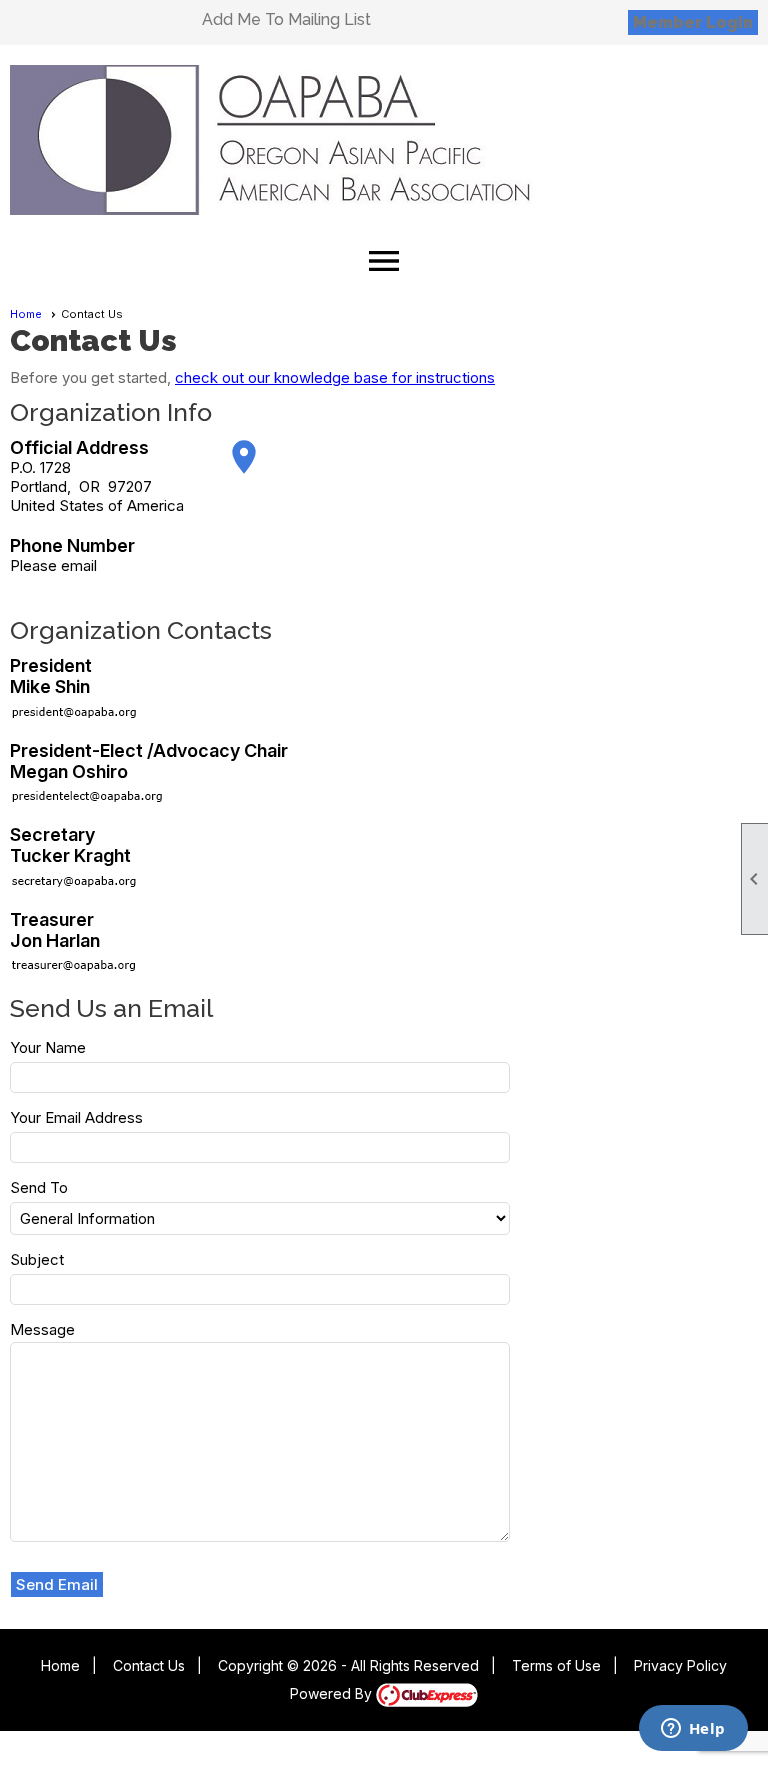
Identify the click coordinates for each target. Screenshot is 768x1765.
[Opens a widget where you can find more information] (693, 1730)
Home (26, 314)
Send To (39, 1187)
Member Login (693, 22)
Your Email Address (76, 1117)
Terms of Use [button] (556, 1665)
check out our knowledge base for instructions (335, 377)
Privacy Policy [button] (680, 1665)
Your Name (48, 1047)
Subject (37, 1259)
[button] (57, 1585)
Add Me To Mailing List (286, 19)
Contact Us (149, 1665)
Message (42, 1329)
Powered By (333, 1693)
